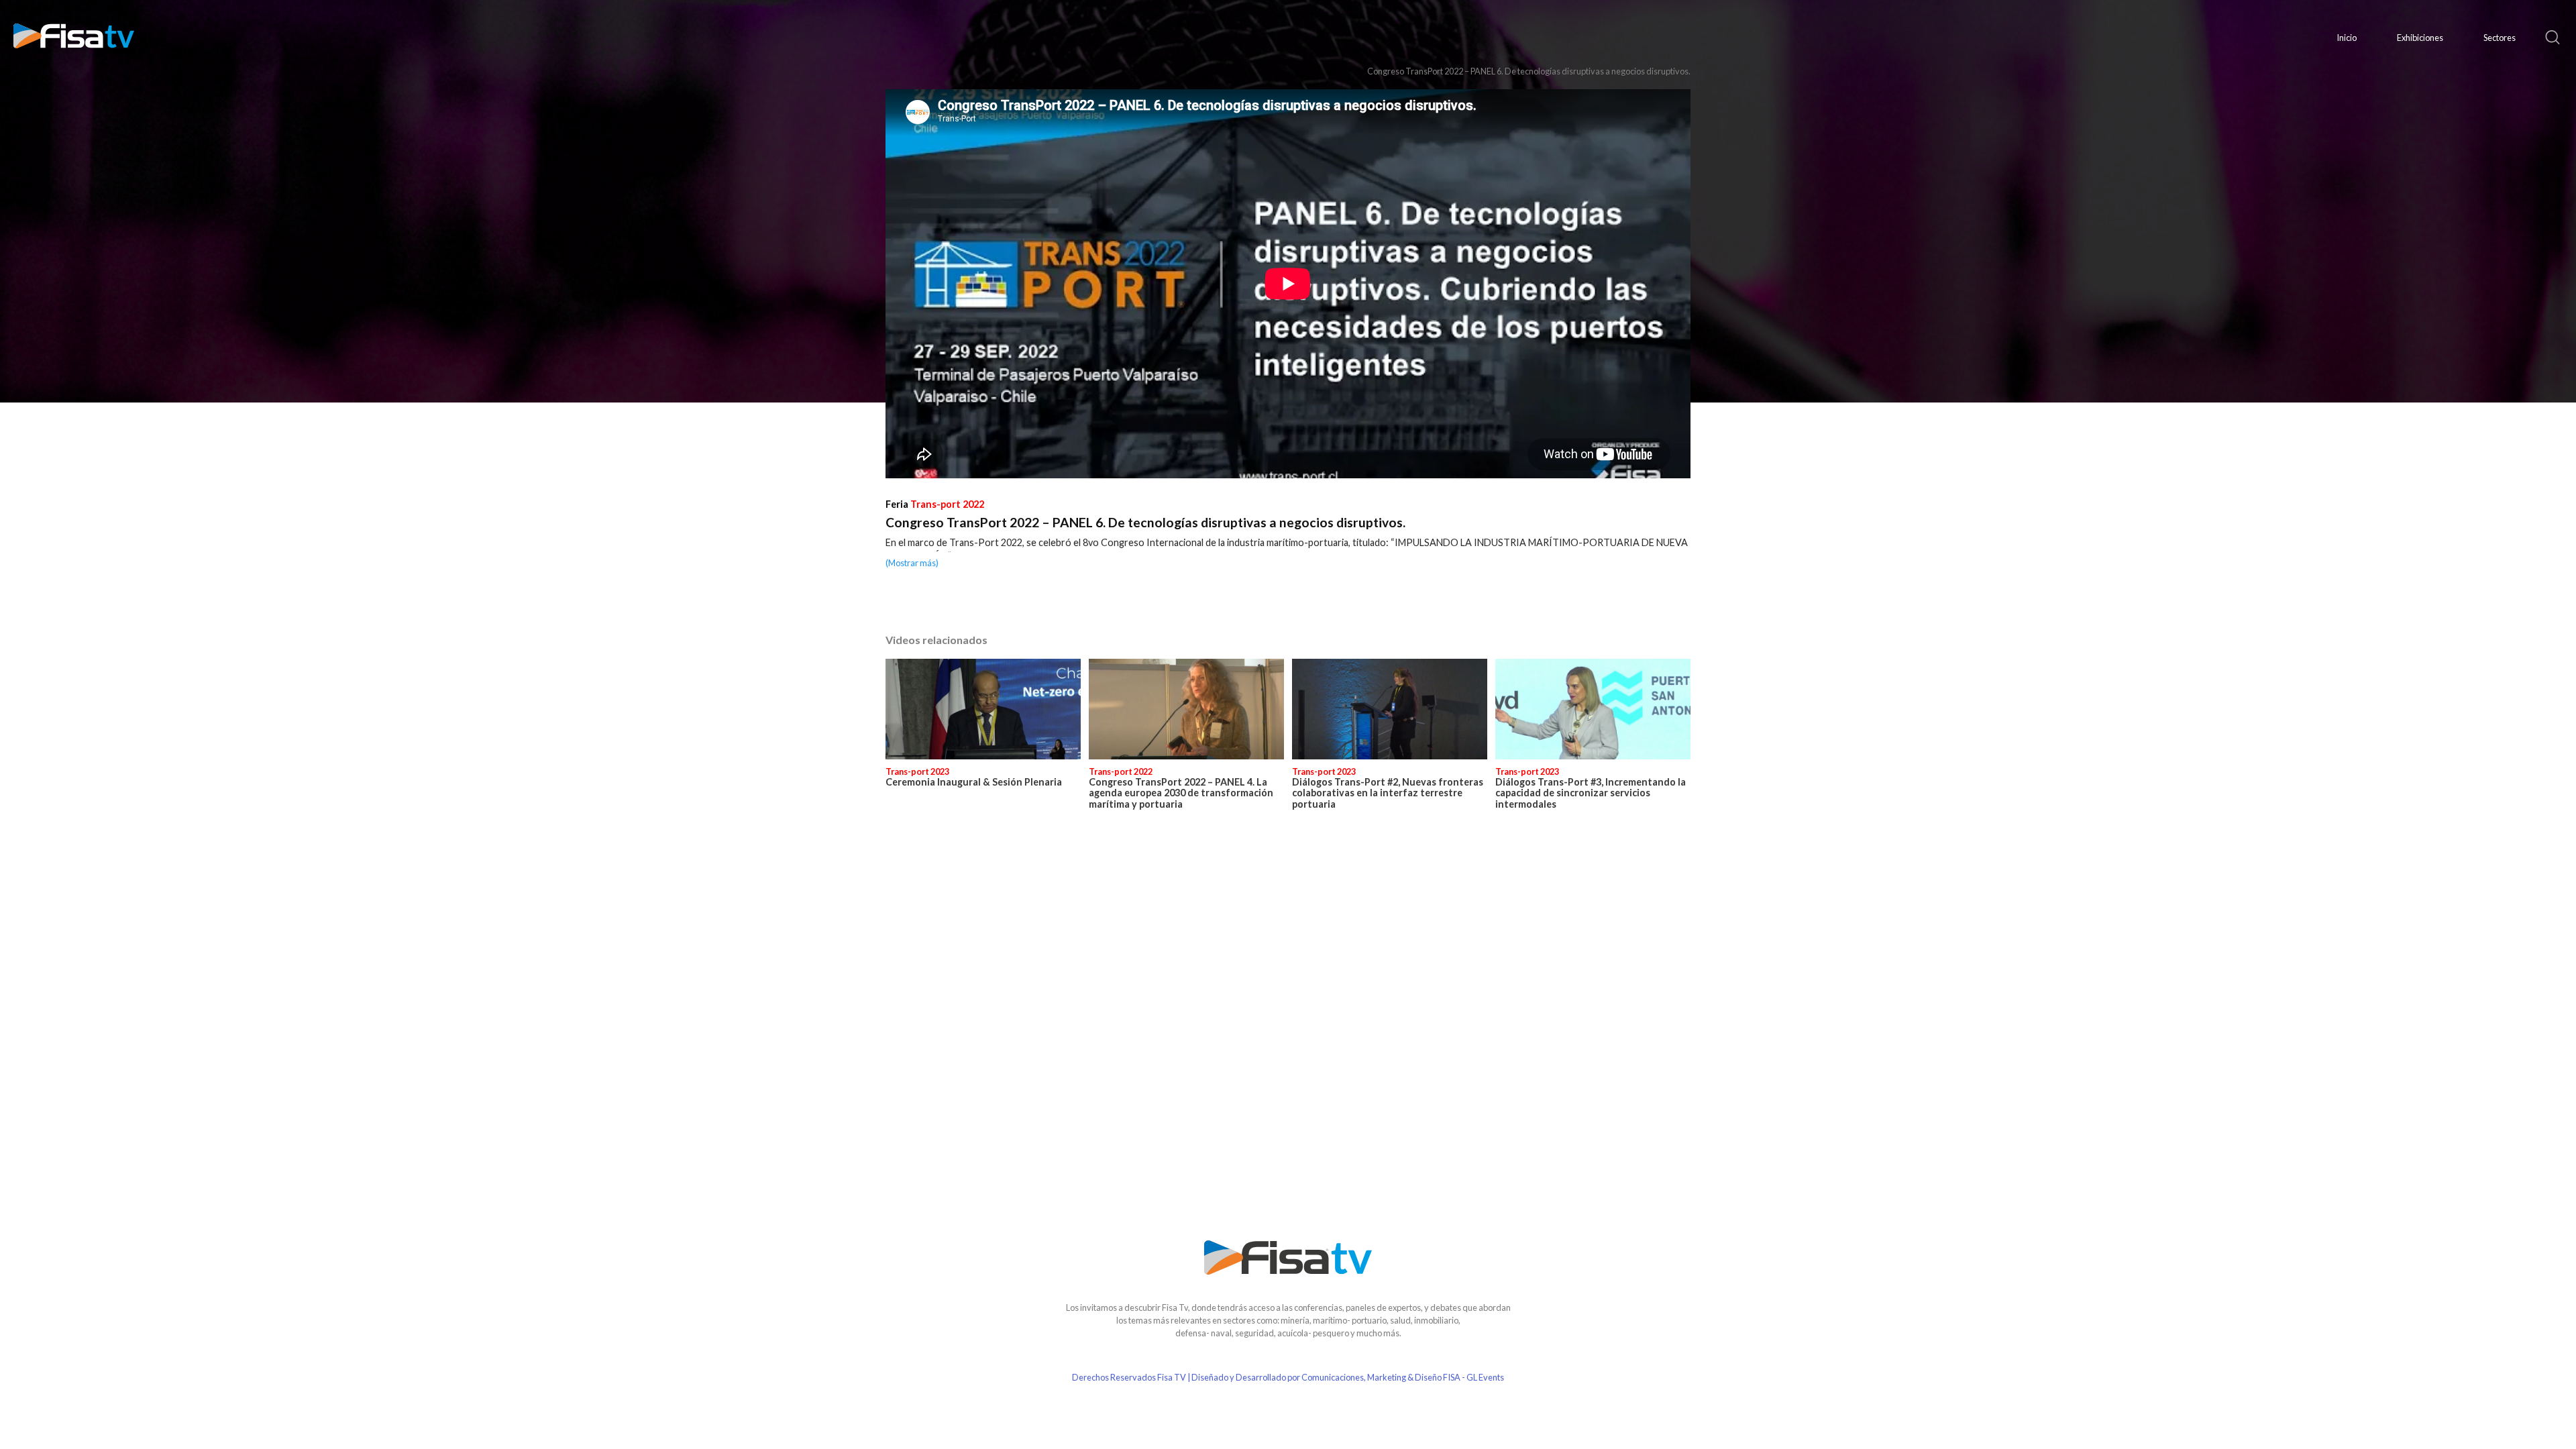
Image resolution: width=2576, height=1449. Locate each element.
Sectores (2500, 38)
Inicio (2347, 38)
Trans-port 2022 (947, 504)
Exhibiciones (2420, 38)
